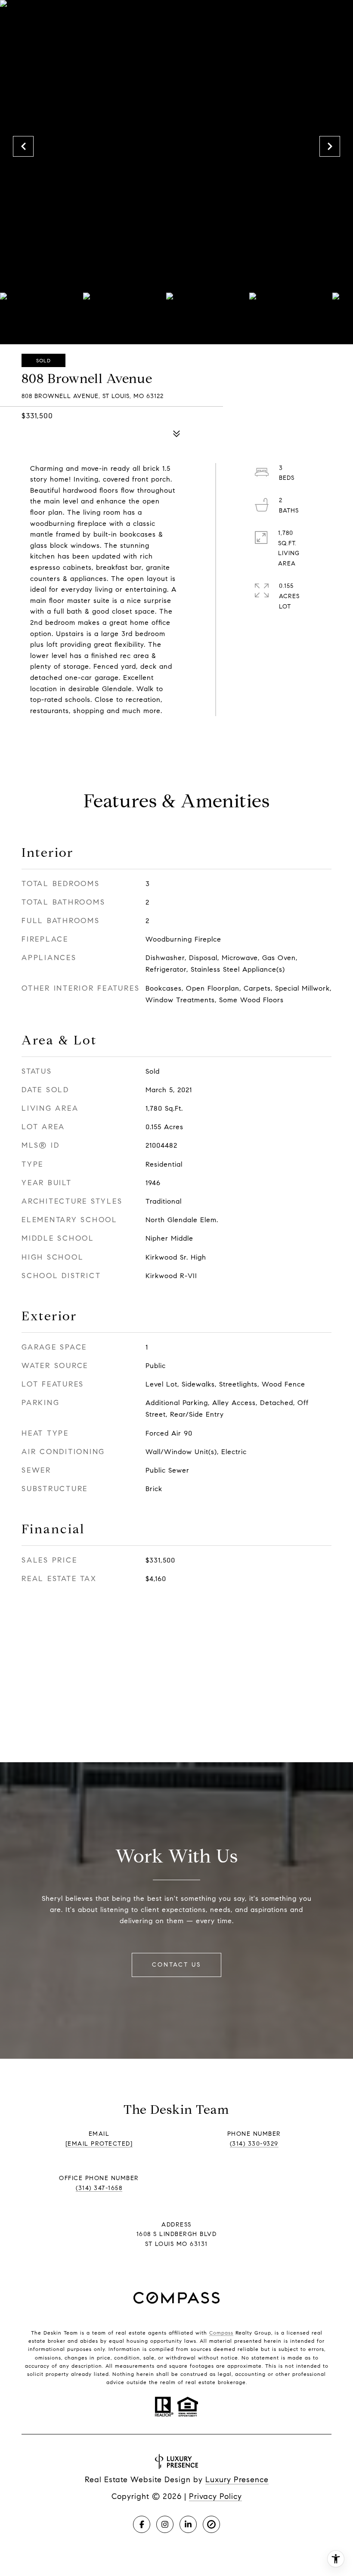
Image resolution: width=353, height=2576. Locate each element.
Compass (221, 2333)
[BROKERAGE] (211, 2524)
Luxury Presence (237, 2480)
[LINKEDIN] (188, 2524)
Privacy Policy (215, 2496)
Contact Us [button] (176, 1965)
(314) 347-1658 (99, 2188)
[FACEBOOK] (142, 2524)
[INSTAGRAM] (165, 2524)
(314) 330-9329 (254, 2144)
